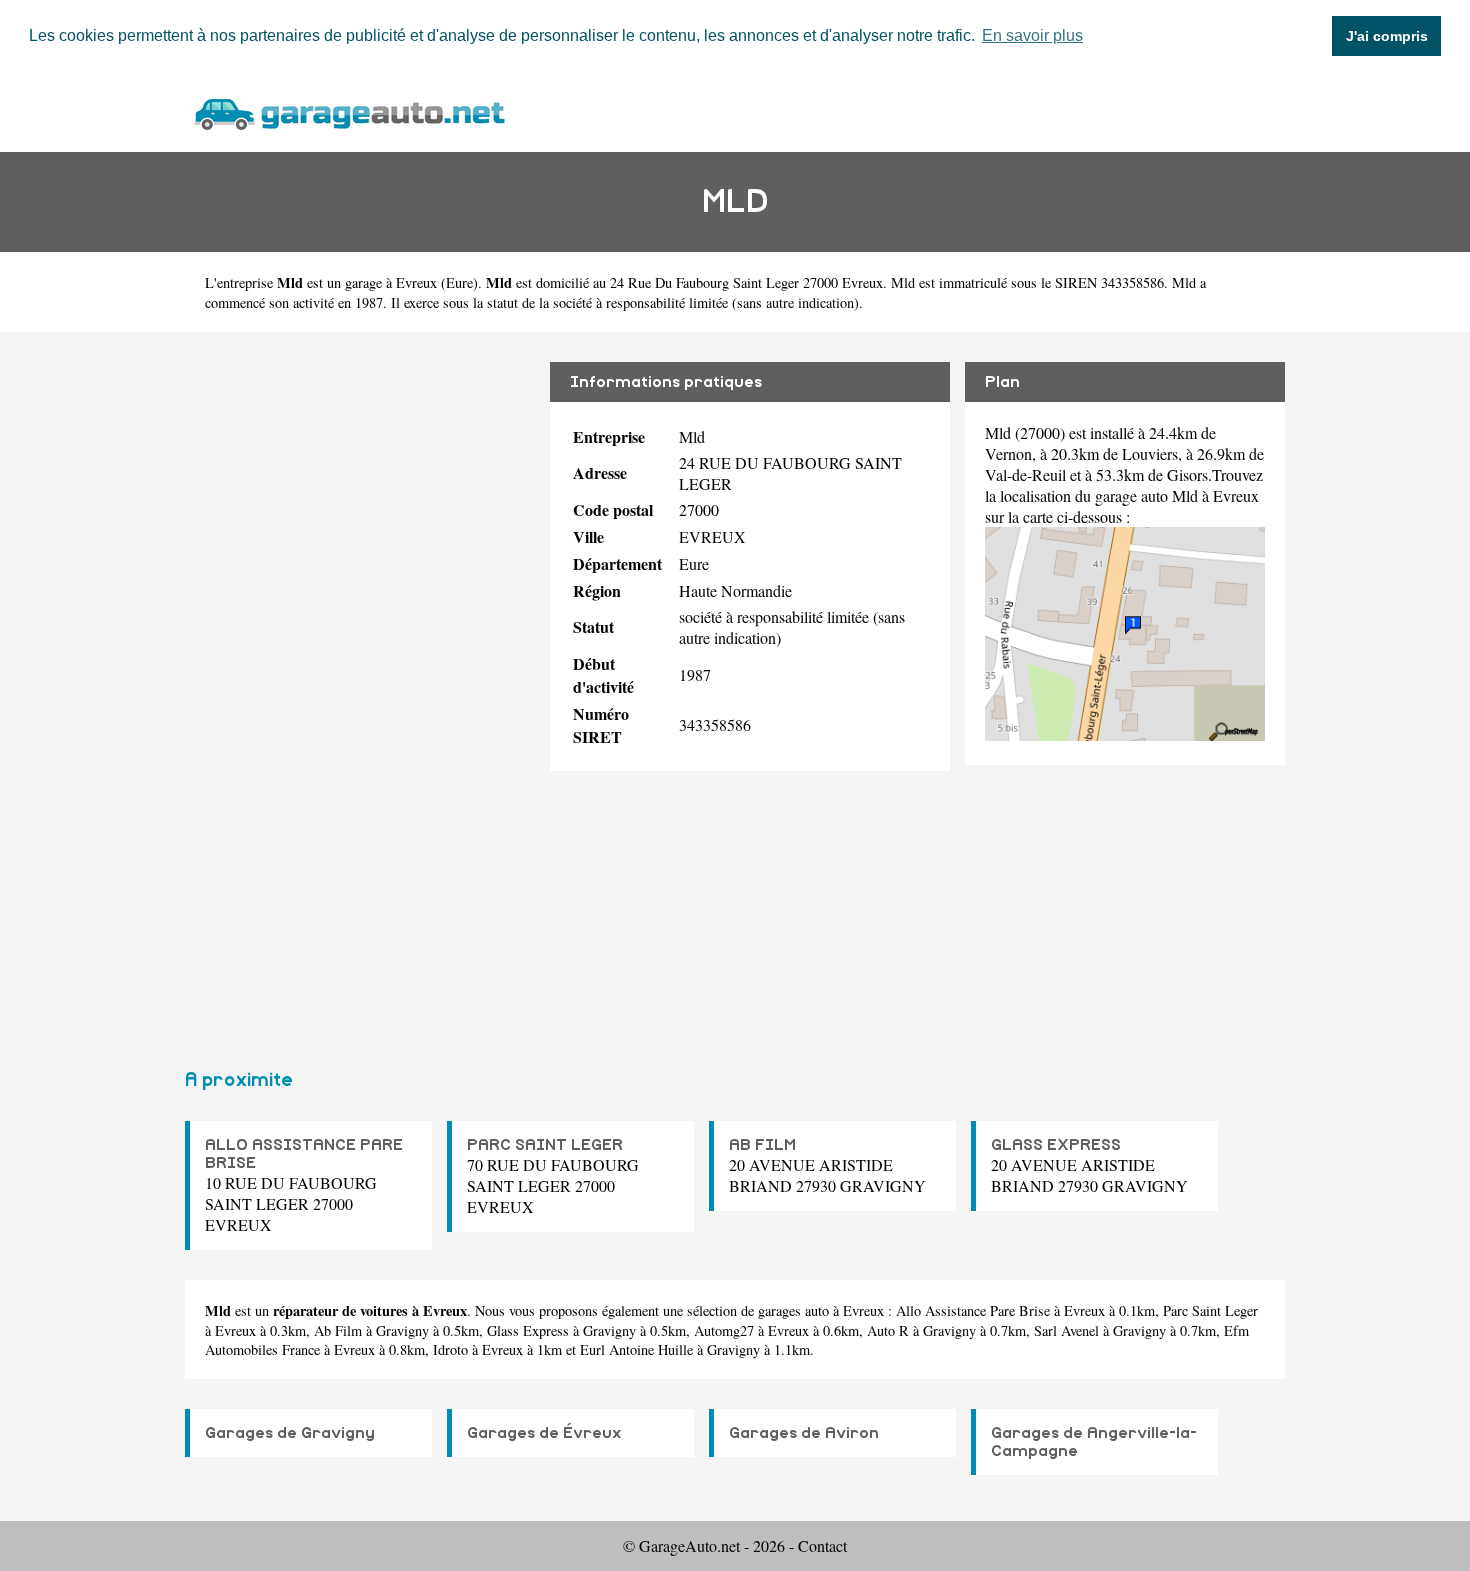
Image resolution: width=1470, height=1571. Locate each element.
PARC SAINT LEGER (545, 1145)
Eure (459, 282)
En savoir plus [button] (1032, 35)
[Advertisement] (360, 692)
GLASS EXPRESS (1056, 1145)
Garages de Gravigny (290, 1433)
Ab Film (338, 1330)
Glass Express (528, 1330)
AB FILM (762, 1145)
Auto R (888, 1330)
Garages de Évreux (544, 1433)
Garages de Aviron (804, 1433)
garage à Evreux (391, 282)
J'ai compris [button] (1387, 36)
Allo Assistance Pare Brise (973, 1310)
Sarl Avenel (1066, 1330)
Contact (822, 1545)
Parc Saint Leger (1210, 1310)
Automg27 (724, 1330)
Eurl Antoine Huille (636, 1349)
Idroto (450, 1349)
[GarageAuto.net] (349, 111)
